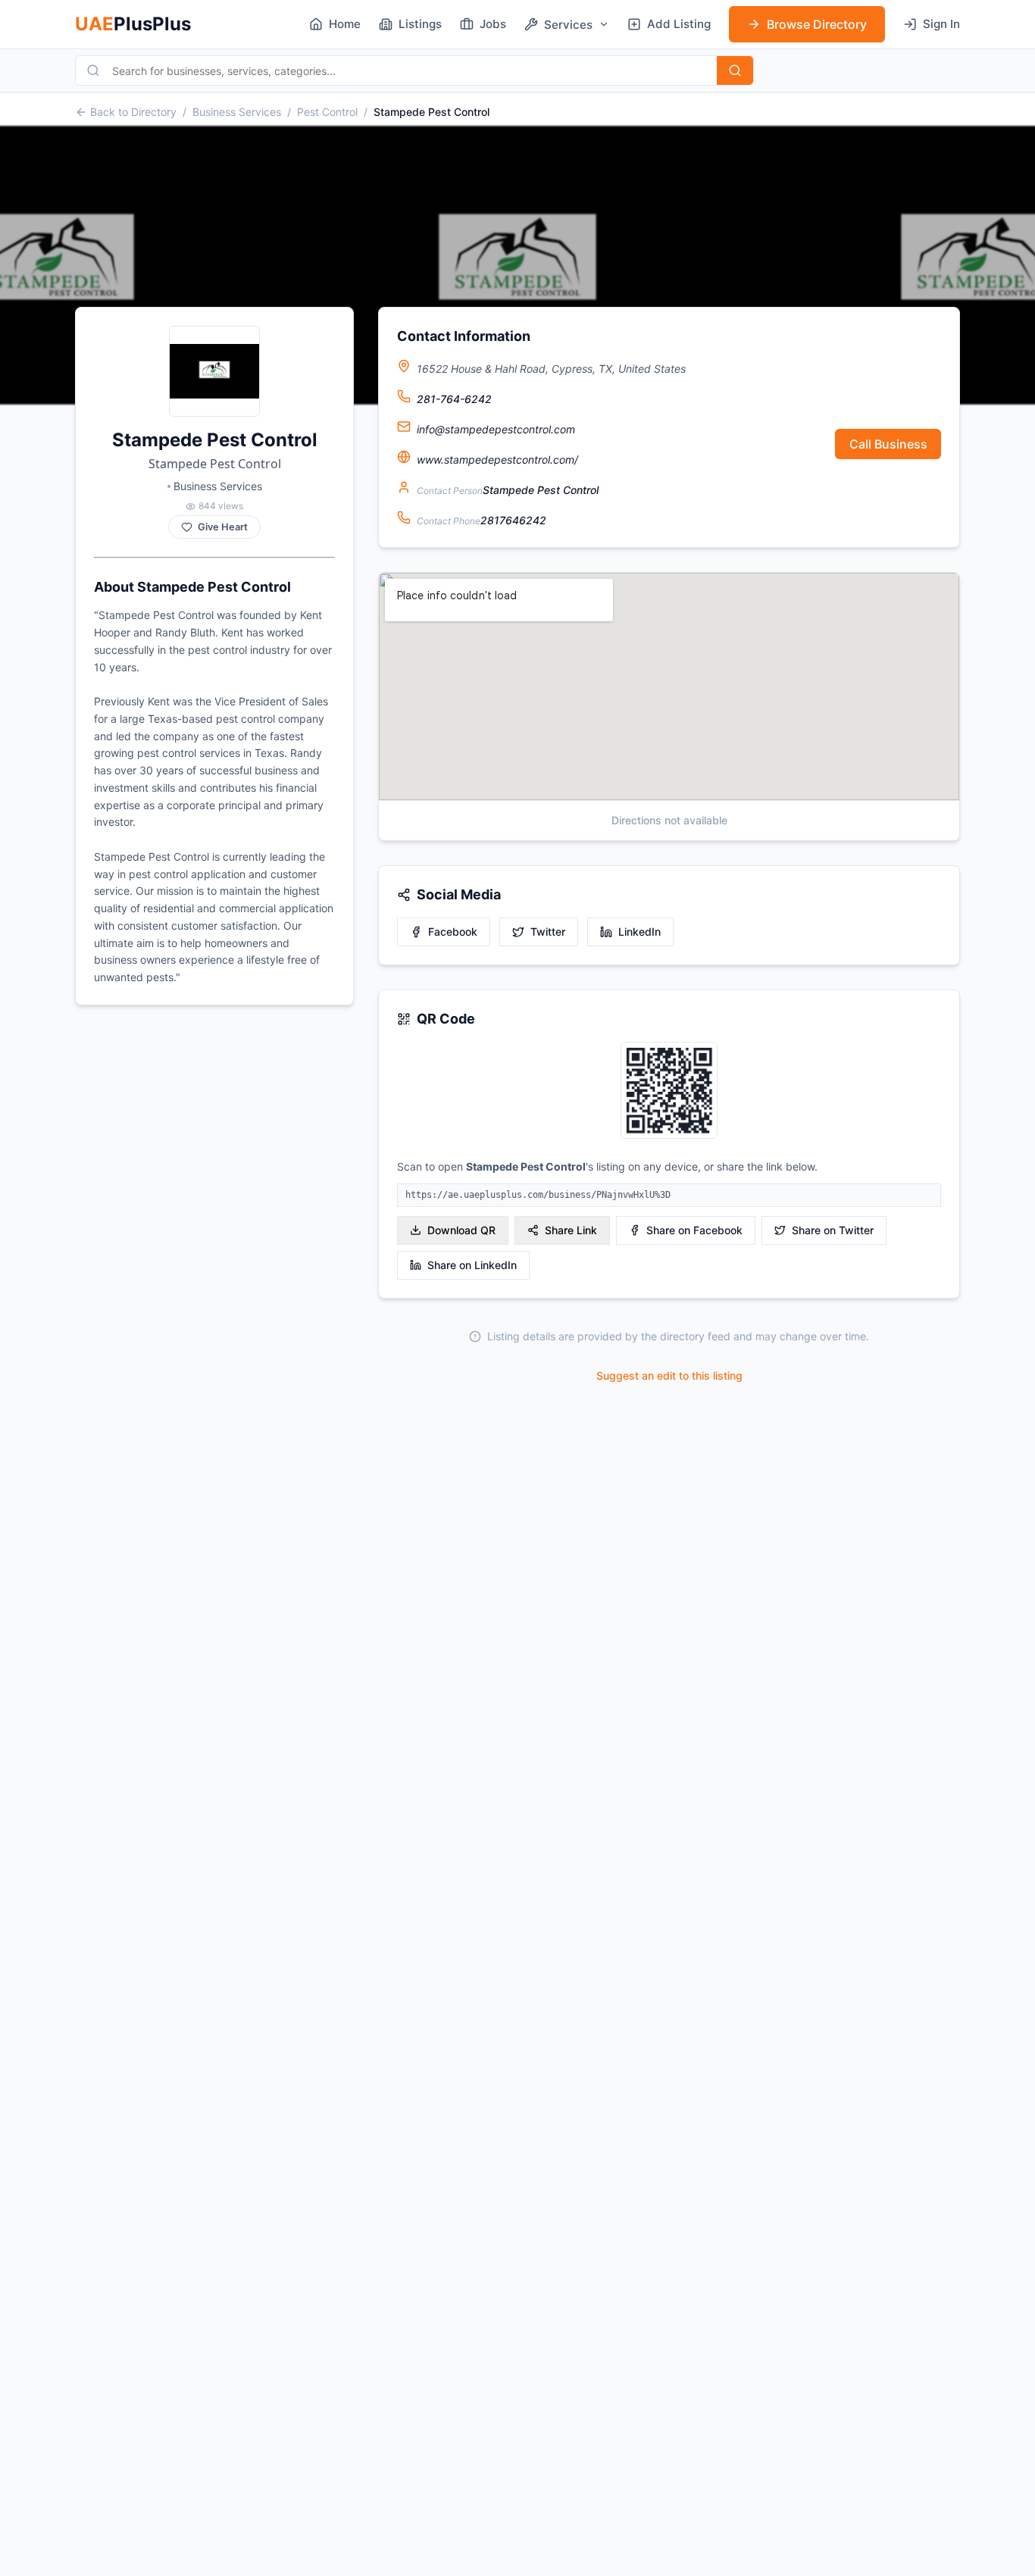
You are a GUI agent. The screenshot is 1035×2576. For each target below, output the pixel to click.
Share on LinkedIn (472, 1265)
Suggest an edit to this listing (669, 1376)
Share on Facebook (694, 1230)
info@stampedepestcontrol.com (496, 429)
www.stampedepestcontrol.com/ (497, 460)
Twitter (548, 932)
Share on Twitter (833, 1230)
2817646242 (513, 520)
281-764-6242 (454, 399)
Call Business (888, 444)
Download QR (461, 1230)
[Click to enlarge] (669, 1091)
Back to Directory (133, 112)
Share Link (571, 1230)
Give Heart (223, 527)
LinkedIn (639, 932)
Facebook (453, 932)
